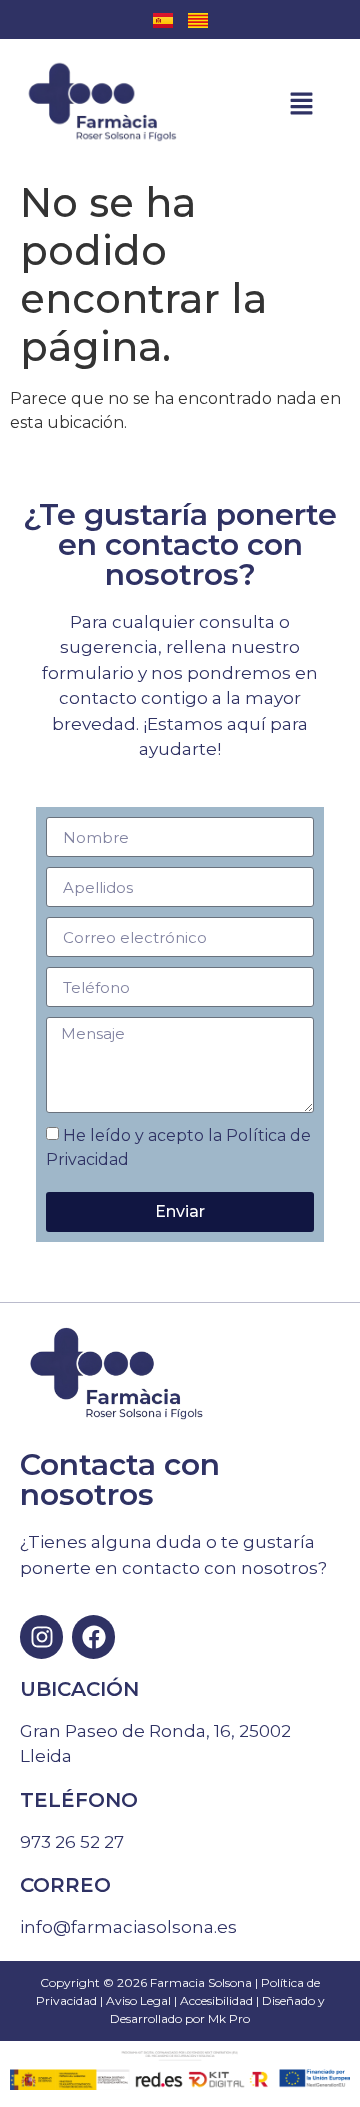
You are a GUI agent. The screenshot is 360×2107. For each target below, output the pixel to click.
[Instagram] (41, 1636)
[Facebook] (93, 1636)
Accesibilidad (216, 2000)
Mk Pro (229, 2018)
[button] (294, 105)
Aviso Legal (138, 2000)
